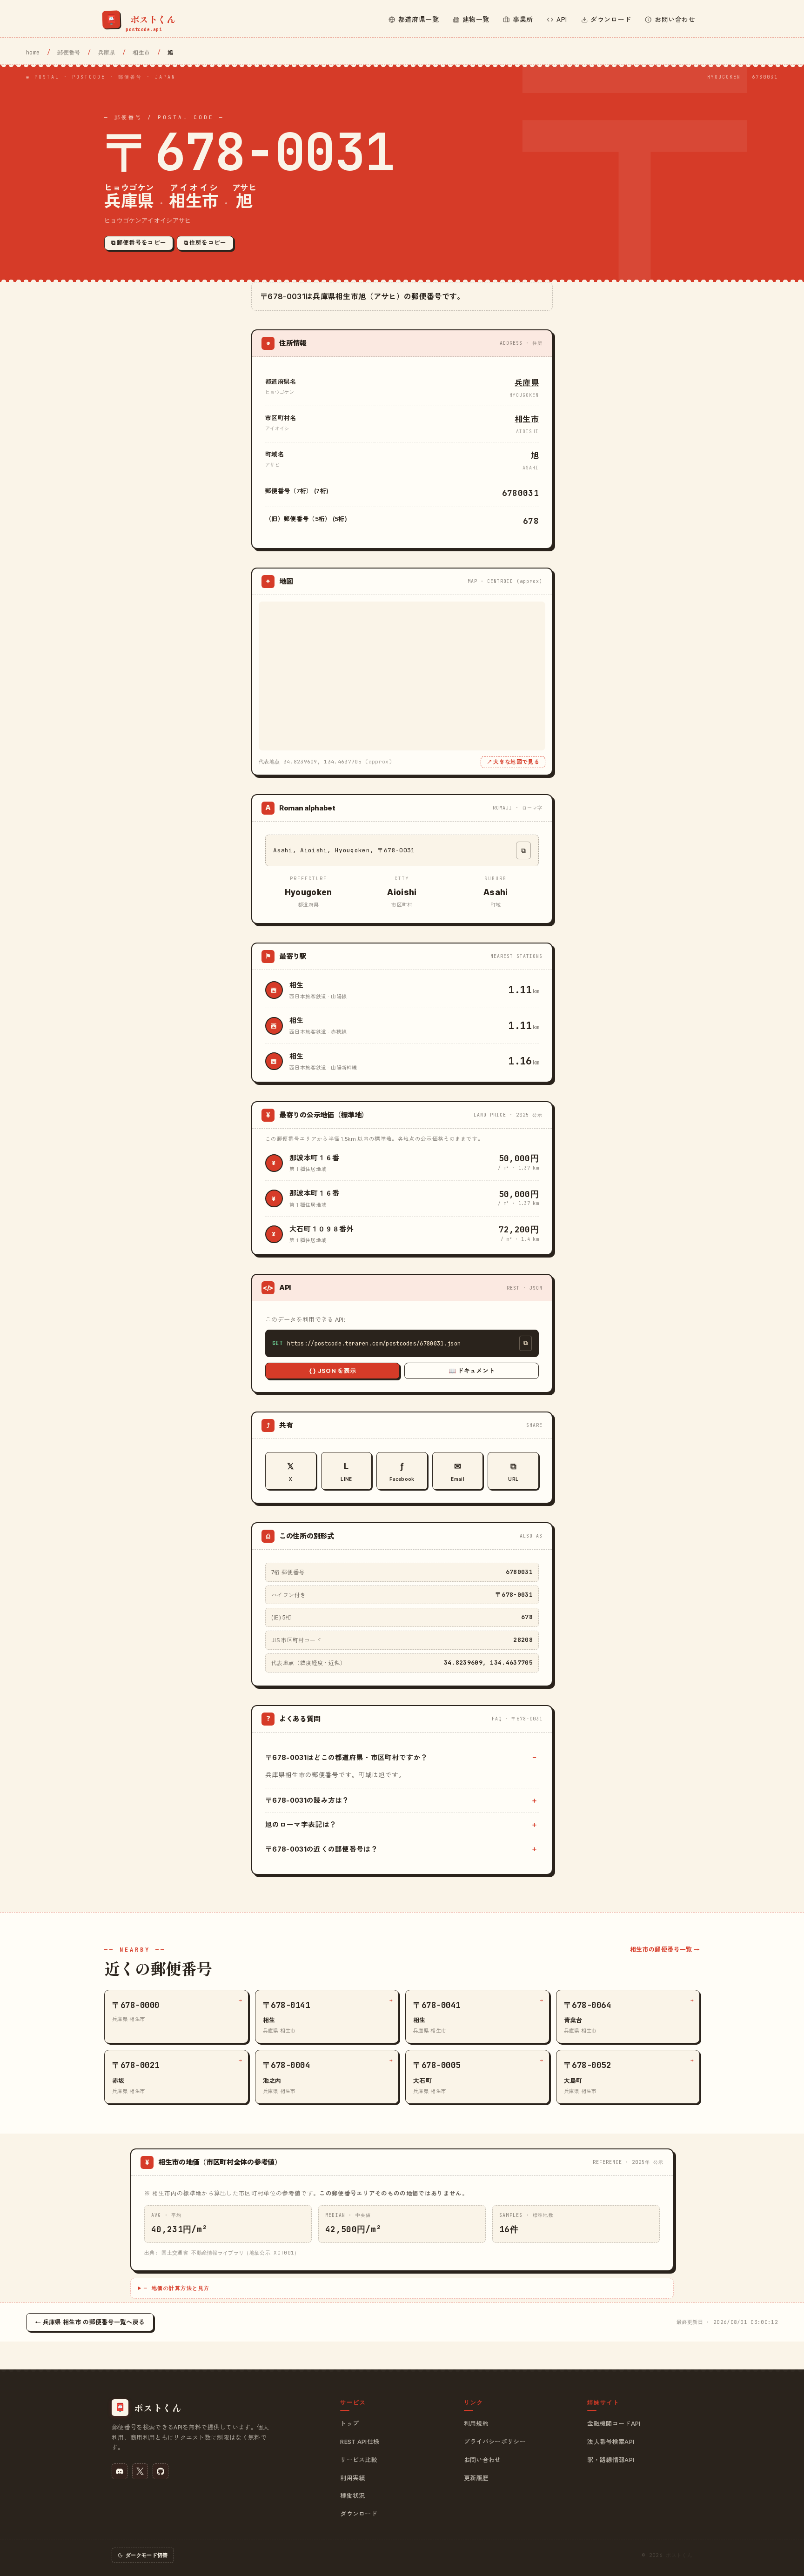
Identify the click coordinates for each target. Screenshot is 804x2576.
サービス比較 (359, 2460)
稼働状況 (352, 2496)
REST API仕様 (360, 2442)
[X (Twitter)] (140, 2471)
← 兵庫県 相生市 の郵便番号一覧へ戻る (90, 2322)
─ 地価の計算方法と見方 (177, 2288)
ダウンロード (359, 2514)
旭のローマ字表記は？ (301, 1824)
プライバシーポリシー (495, 2442)
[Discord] (120, 2471)
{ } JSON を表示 (333, 1371)
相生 (297, 985)
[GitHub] (161, 2471)
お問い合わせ (482, 2460)
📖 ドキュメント (472, 1371)
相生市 (141, 53)
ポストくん (679, 2555)
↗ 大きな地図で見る (513, 762)
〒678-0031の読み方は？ (307, 1800)
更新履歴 (476, 2478)
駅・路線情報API (611, 2460)
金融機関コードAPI (614, 2423)
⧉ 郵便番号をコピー (139, 243)
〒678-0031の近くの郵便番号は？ (322, 1849)
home (33, 53)
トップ (349, 2423)
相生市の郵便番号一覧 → (665, 1949)
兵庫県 (107, 53)
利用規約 (476, 2423)
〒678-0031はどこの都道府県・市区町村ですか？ (346, 1757)
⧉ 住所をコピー (205, 243)
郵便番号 (69, 53)
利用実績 (352, 2478)
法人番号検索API (611, 2442)
